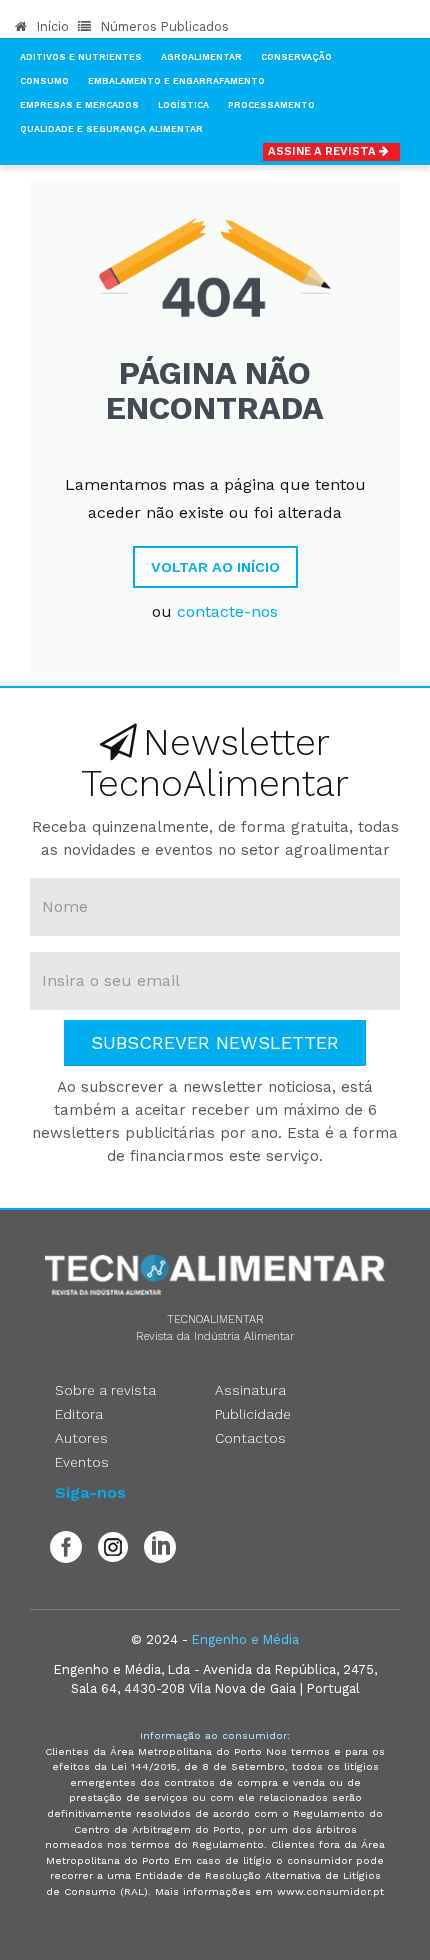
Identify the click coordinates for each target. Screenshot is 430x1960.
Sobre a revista (105, 1390)
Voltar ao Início (215, 567)
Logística (183, 105)
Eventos (82, 1462)
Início (51, 26)
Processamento (271, 105)
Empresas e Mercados (79, 105)
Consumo (44, 81)
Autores (81, 1438)
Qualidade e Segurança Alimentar (111, 129)
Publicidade (253, 1414)
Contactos (250, 1438)
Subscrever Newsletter (215, 1042)
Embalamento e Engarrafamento (176, 81)
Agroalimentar (201, 57)
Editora (79, 1414)
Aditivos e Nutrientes (81, 57)
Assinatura (250, 1390)
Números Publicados (163, 26)
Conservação (296, 57)
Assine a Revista (323, 151)
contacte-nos (227, 611)
